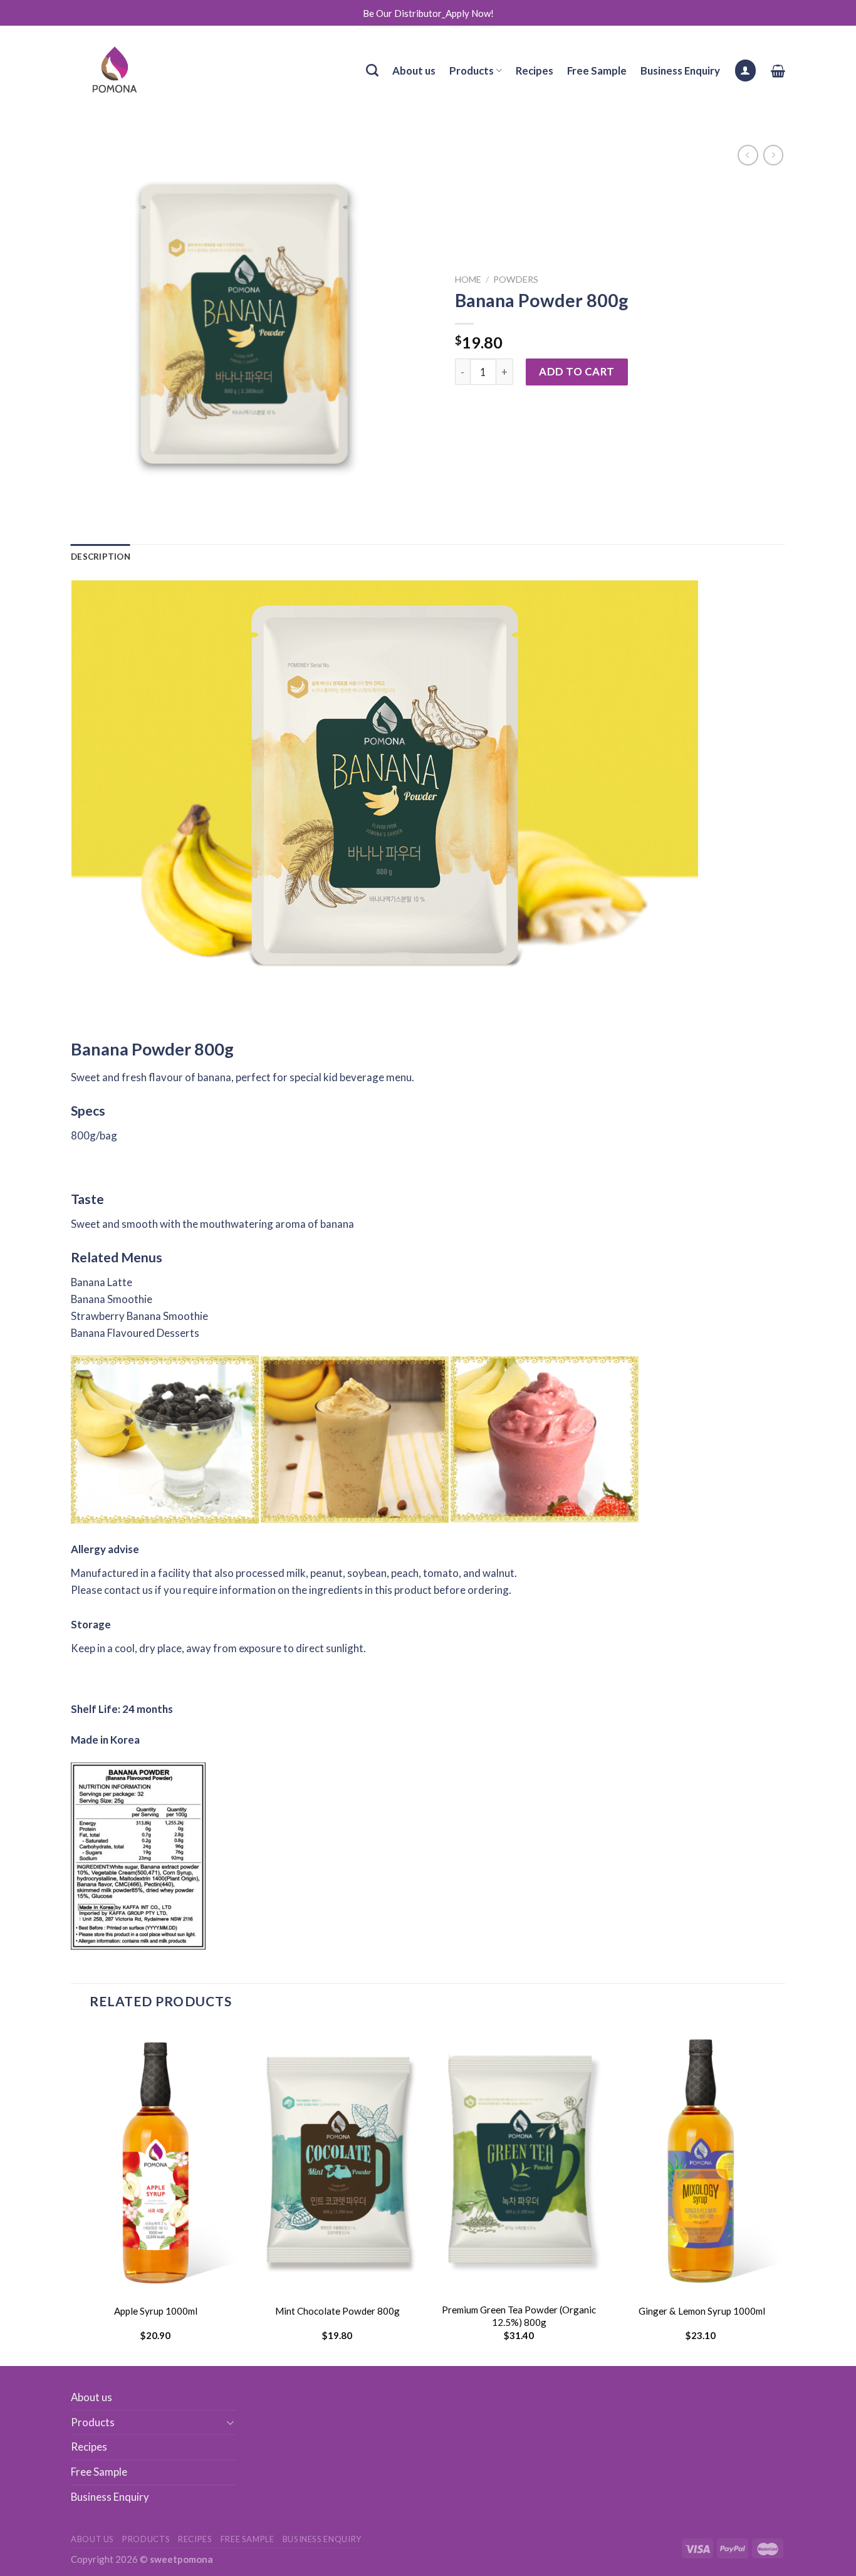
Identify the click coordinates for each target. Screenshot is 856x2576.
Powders (516, 279)
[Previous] (71, 2194)
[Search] (372, 70)
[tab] (101, 557)
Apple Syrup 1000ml (156, 2311)
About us (414, 71)
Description (101, 557)
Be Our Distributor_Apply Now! (428, 13)
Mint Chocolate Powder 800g (337, 2311)
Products (472, 71)
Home (468, 279)
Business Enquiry (680, 71)
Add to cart (577, 371)
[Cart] (778, 71)
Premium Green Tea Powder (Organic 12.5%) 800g (519, 2316)
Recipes (535, 71)
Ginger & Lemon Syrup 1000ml (701, 2311)
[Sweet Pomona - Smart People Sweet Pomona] (123, 70)
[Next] (785, 2194)
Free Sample (597, 71)
